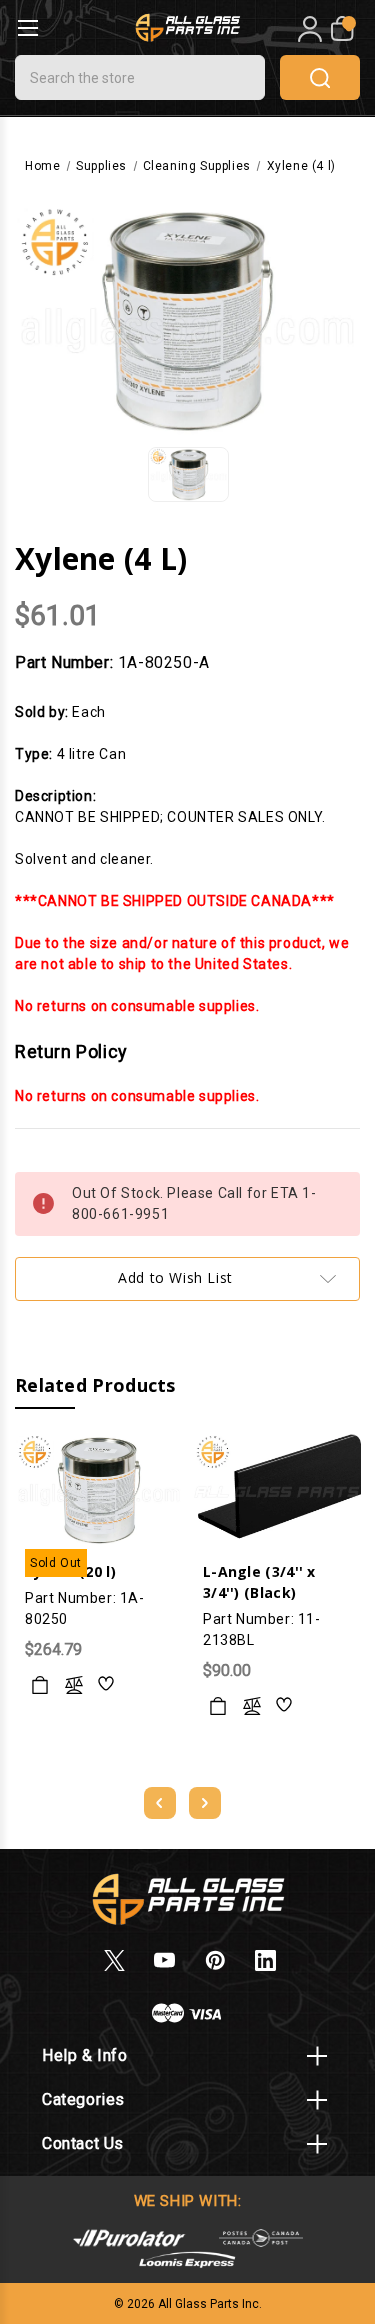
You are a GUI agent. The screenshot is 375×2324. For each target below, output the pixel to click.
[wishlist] (107, 1685)
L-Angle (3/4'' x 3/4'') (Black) (259, 1582)
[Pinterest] (215, 1960)
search (320, 77)
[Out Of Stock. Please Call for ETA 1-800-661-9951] (40, 1685)
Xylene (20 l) (70, 1571)
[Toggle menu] (27, 27)
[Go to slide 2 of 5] (205, 1803)
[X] (114, 1960)
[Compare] (74, 1685)
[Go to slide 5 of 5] (160, 1803)
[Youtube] (164, 1960)
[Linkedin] (265, 1960)
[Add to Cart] (218, 1706)
